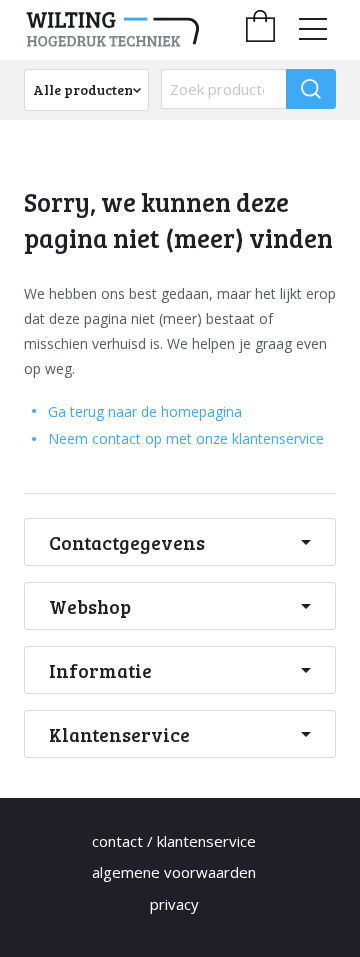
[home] (132, 30)
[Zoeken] (311, 89)
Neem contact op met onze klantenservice (186, 438)
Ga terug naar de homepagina (145, 411)
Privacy (174, 904)
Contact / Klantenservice (174, 841)
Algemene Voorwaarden (174, 872)
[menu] (313, 29)
